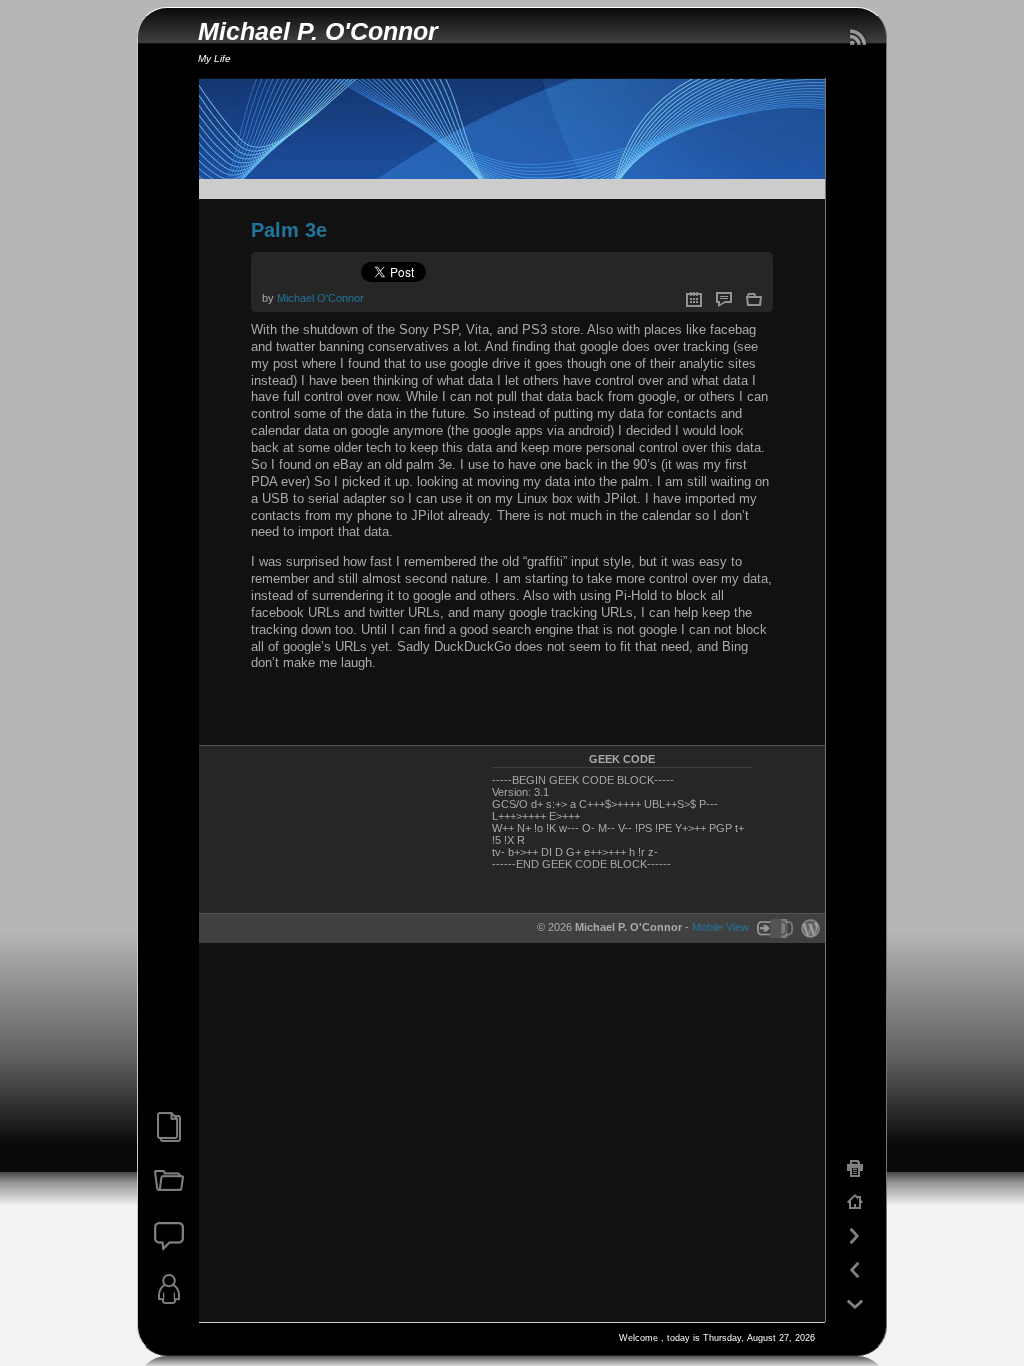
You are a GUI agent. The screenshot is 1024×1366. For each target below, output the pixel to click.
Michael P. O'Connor (318, 31)
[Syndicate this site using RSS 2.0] (857, 38)
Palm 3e (289, 230)
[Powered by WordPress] (808, 928)
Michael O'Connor (320, 298)
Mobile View (720, 928)
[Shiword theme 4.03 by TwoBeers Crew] (774, 928)
